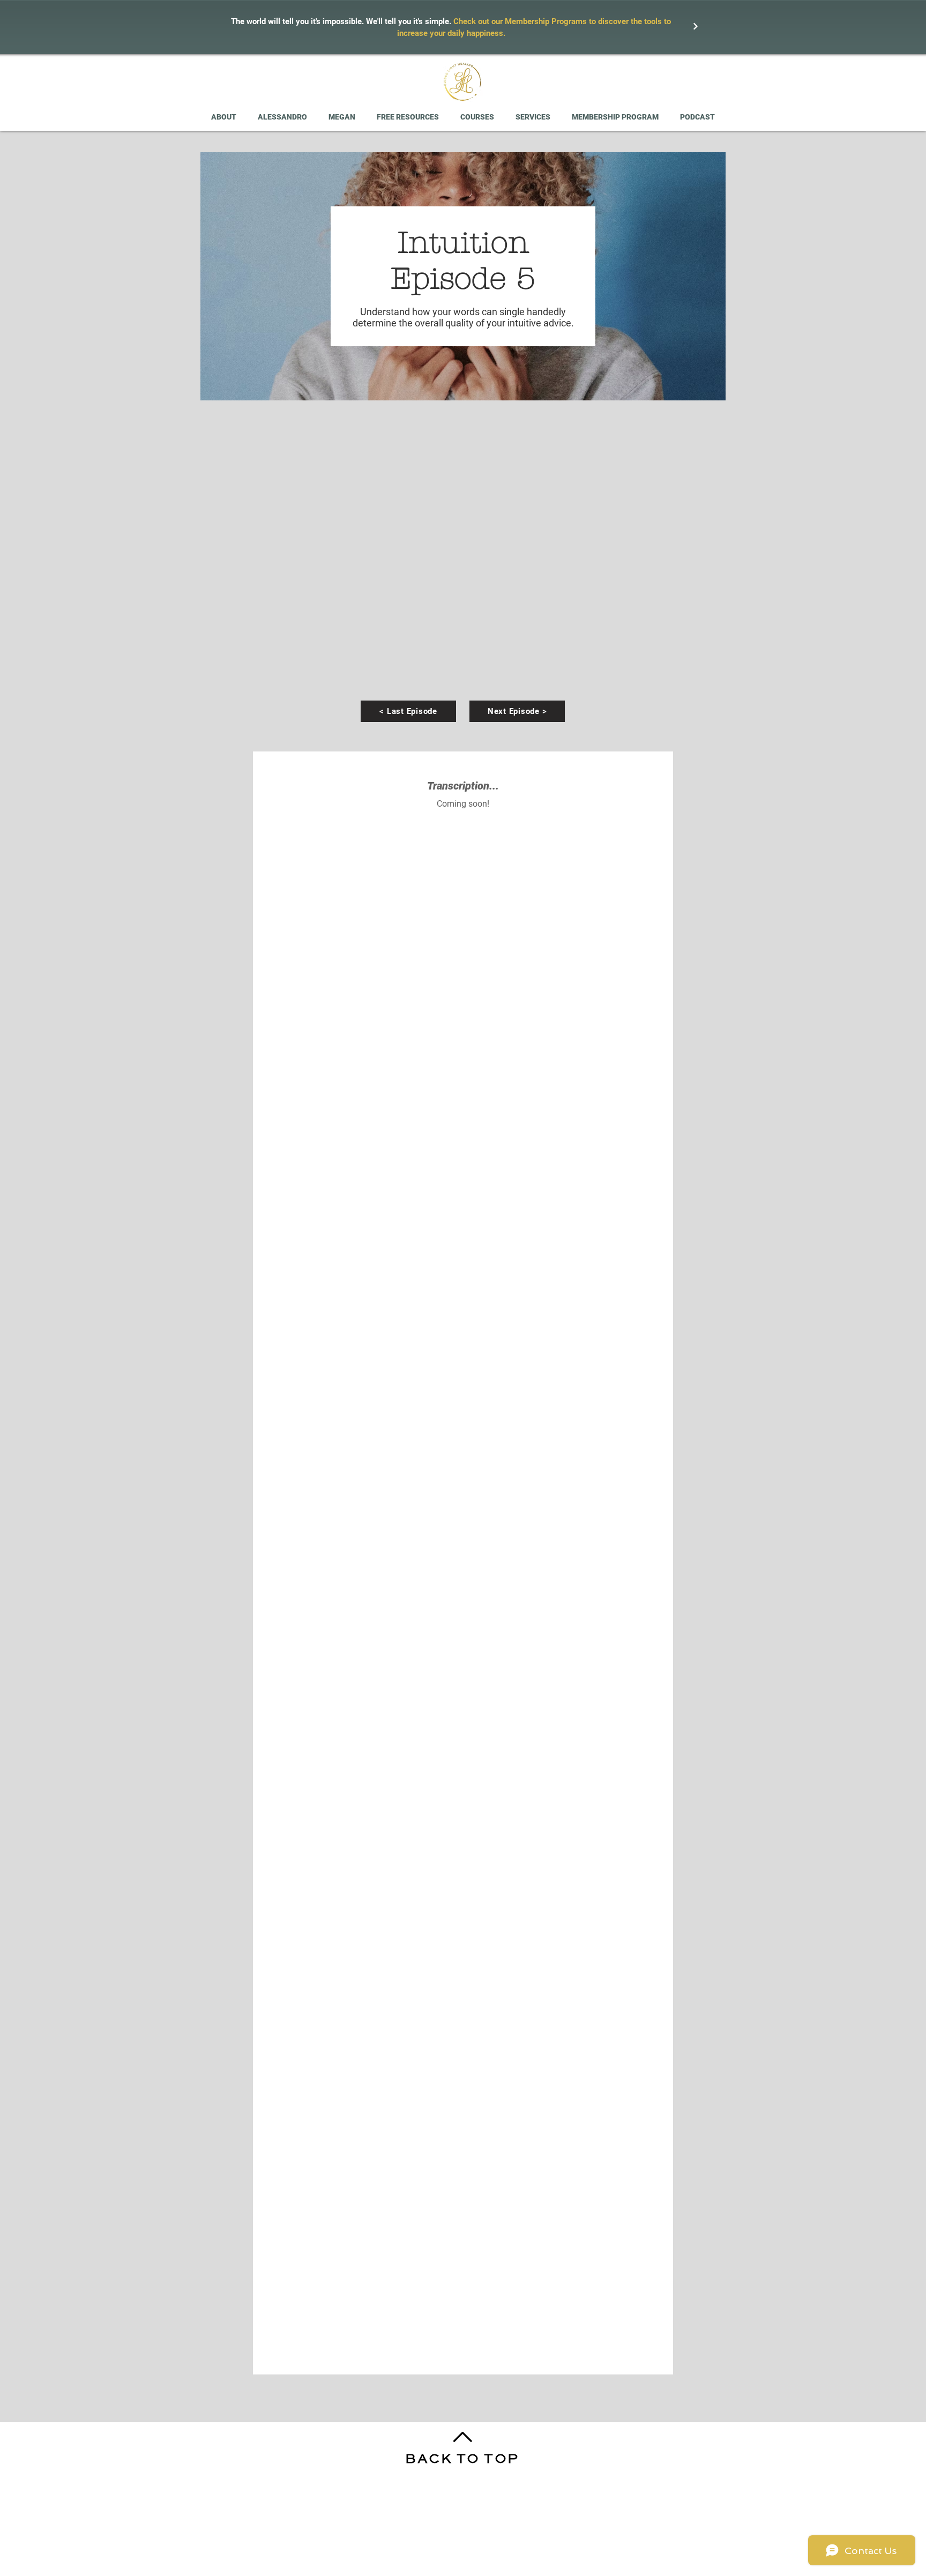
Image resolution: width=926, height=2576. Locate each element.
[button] (408, 117)
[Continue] (696, 26)
